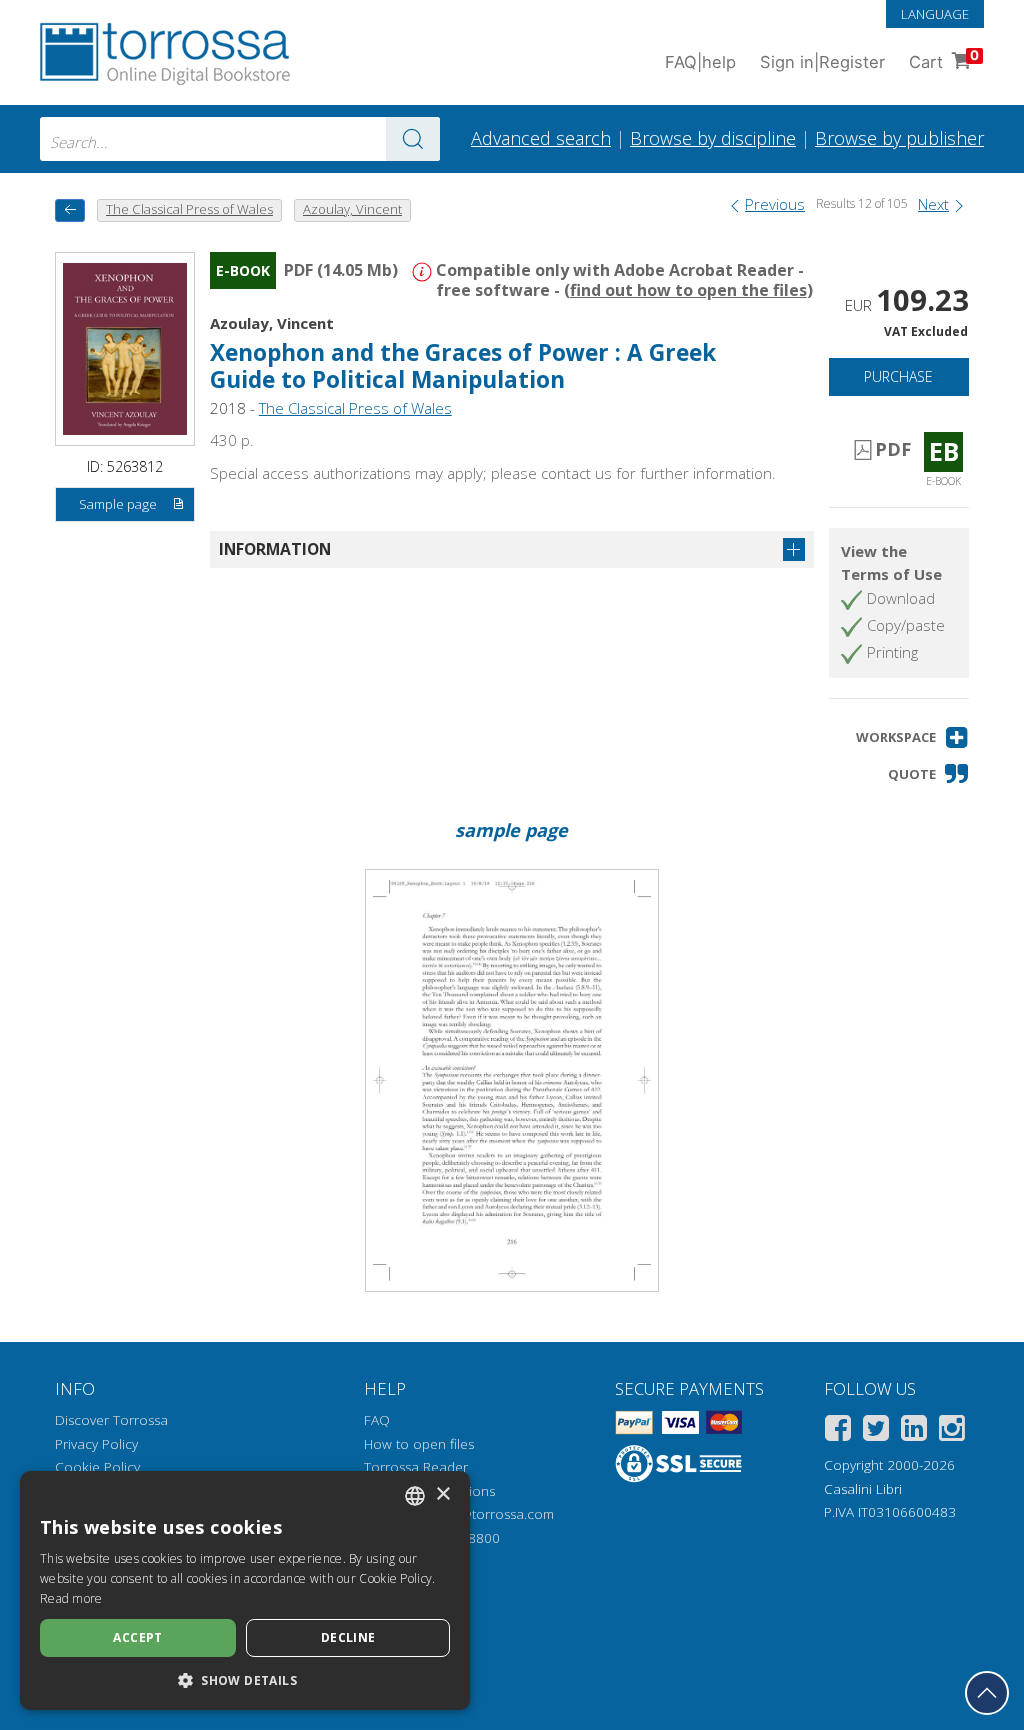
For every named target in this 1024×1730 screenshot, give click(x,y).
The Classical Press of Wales (355, 408)
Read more (71, 1598)
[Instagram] (952, 1431)
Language (935, 14)
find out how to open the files (688, 290)
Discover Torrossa (111, 1420)
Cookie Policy (97, 1467)
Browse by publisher (899, 138)
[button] (912, 737)
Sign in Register (822, 62)
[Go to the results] (413, 139)
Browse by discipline (713, 138)
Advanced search (541, 138)
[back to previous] (70, 210)
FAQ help (700, 62)
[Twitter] (876, 1431)
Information (275, 549)
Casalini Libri (863, 1489)
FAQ (377, 1420)
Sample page (118, 504)
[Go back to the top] (987, 1693)
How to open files (419, 1444)
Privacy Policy (96, 1444)
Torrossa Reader (416, 1467)
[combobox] (240, 139)
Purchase (898, 376)
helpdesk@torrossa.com (478, 1514)
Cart (944, 59)
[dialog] (245, 1590)
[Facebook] (838, 1431)
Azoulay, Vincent (272, 323)
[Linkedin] (914, 1431)
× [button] (442, 1494)
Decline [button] (348, 1637)
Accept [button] (137, 1637)
